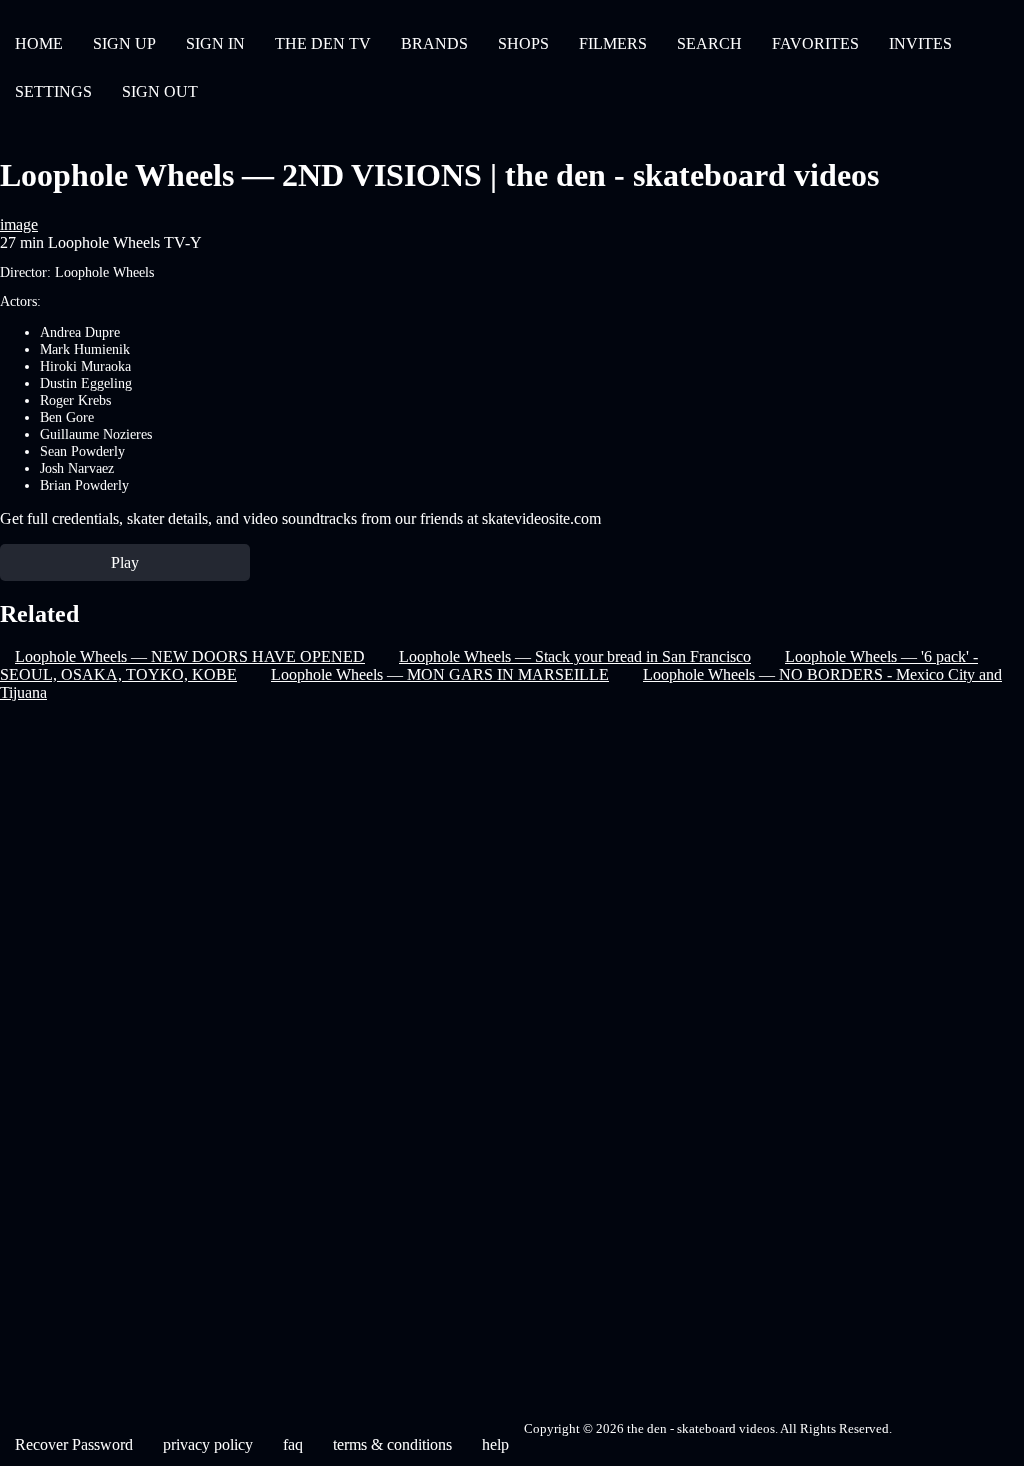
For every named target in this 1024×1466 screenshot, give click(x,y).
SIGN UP (124, 43)
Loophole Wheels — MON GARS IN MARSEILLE (440, 674)
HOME (39, 43)
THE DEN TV (323, 43)
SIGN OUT (160, 91)
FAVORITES (815, 43)
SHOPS (523, 43)
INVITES (920, 43)
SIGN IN (215, 43)
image (19, 224)
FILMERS (613, 43)
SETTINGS (53, 91)
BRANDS (434, 43)
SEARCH (709, 43)
